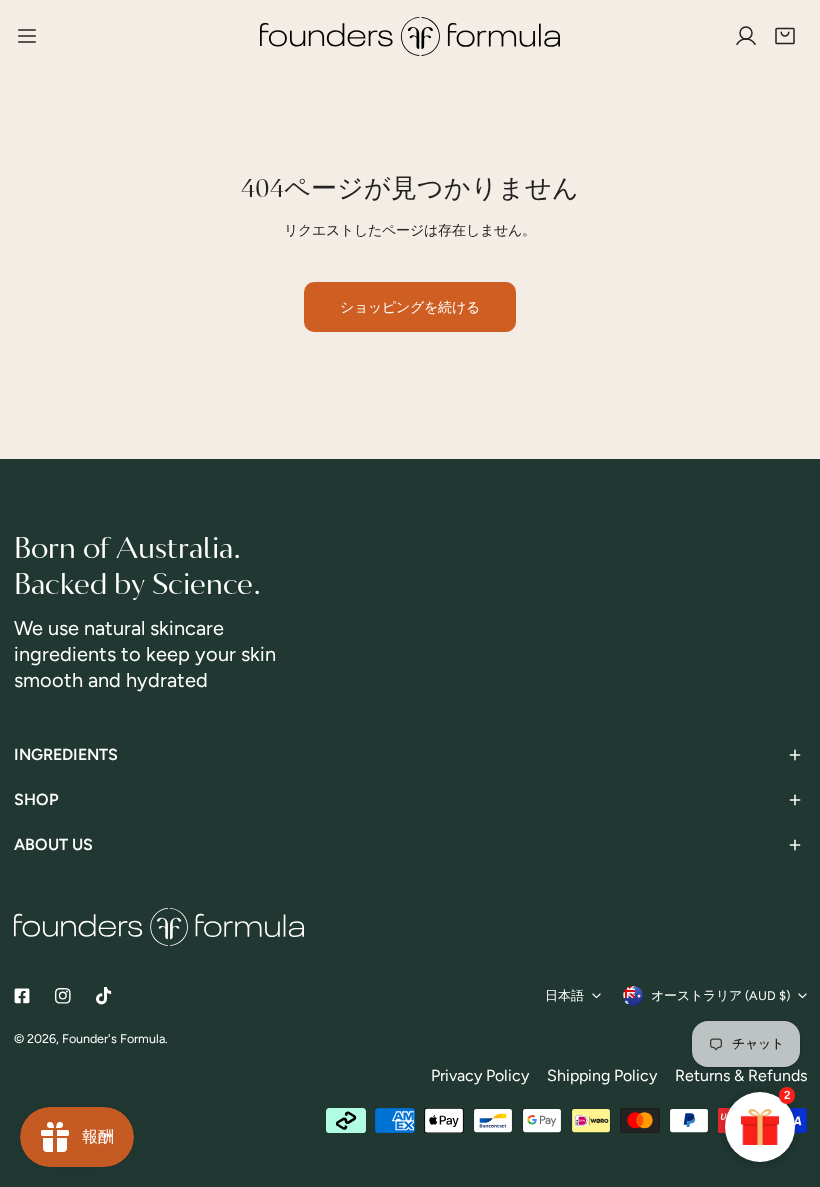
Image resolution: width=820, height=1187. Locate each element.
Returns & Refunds (741, 1075)
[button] (785, 37)
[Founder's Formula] (410, 36)
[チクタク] (103, 995)
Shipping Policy (602, 1075)
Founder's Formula (113, 1038)
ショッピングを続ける (410, 307)
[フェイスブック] (21, 995)
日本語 (564, 995)
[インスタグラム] (62, 995)
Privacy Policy (480, 1075)
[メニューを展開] (27, 36)
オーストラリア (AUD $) (720, 995)
